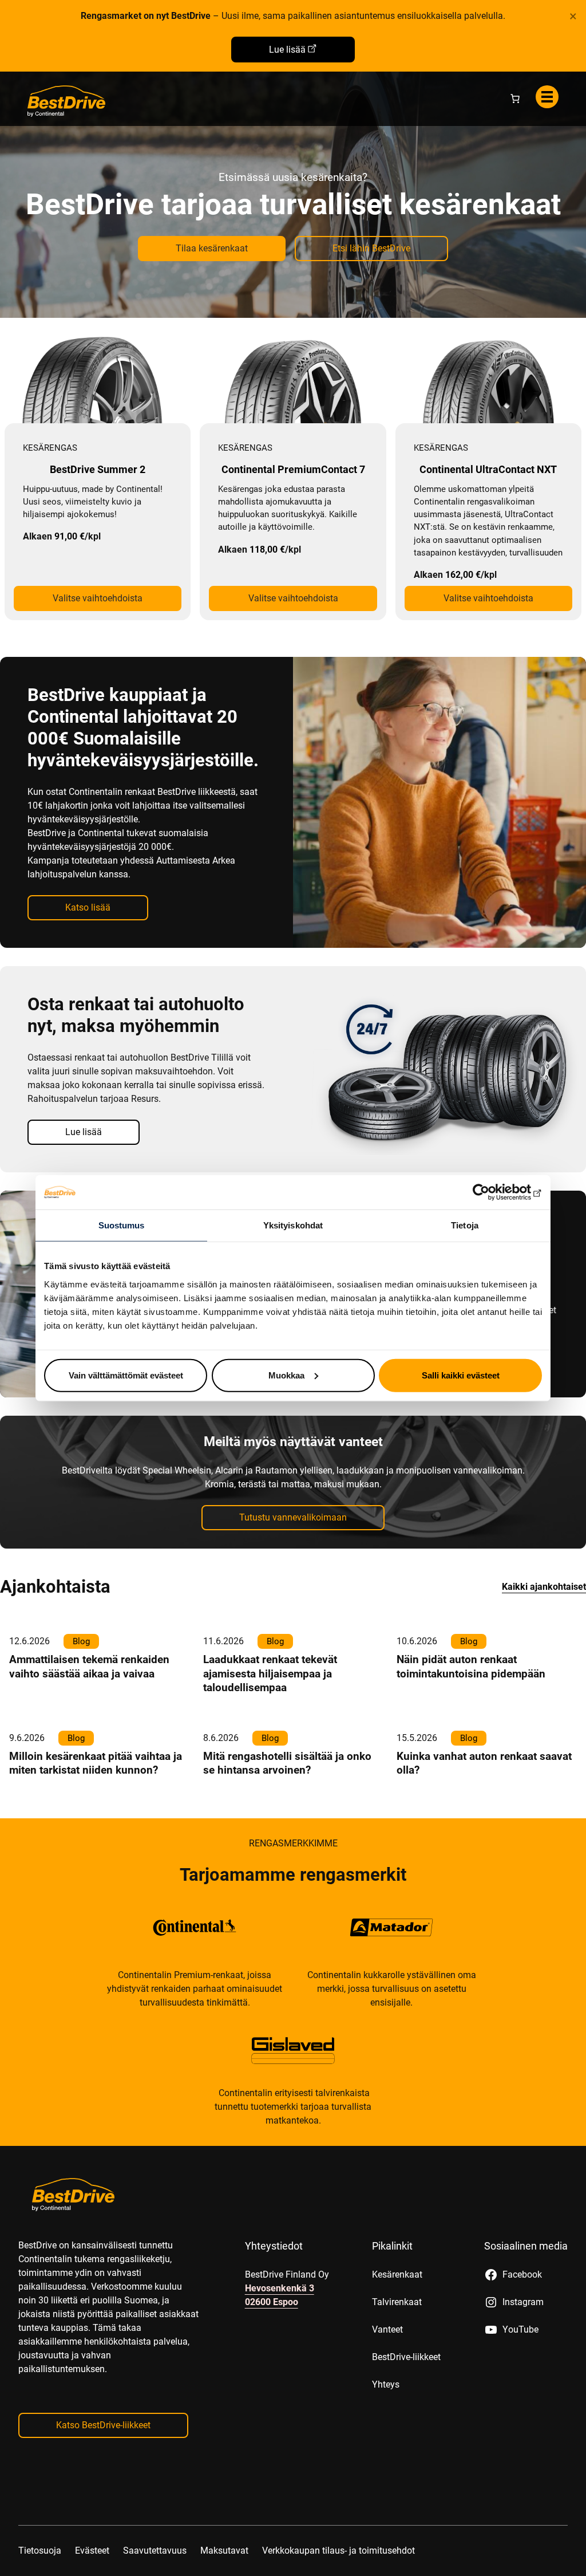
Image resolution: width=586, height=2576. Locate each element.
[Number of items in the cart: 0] (515, 99)
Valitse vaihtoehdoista (98, 598)
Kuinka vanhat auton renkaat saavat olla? (484, 1763)
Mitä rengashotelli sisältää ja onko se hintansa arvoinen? (287, 1763)
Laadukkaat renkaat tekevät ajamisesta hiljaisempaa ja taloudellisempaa (270, 1673)
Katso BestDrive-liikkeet (103, 2425)
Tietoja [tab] (465, 1225)
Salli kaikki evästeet (461, 1375)
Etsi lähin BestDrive (371, 248)
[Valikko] (547, 97)
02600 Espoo (272, 2302)
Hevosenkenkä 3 (280, 2288)
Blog (81, 1641)
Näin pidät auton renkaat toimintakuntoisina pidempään (471, 1666)
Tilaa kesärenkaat (212, 248)
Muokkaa (286, 1375)
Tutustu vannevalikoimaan (293, 1517)
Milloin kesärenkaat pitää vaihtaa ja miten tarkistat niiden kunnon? (96, 1763)
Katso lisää (88, 907)
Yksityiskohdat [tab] (293, 1225)
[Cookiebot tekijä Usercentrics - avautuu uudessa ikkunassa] (492, 1192)
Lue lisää (287, 50)
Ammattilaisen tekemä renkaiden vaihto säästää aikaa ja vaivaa (89, 1666)
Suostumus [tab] (122, 1225)
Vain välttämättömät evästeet (126, 1375)
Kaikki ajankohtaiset (544, 1587)
